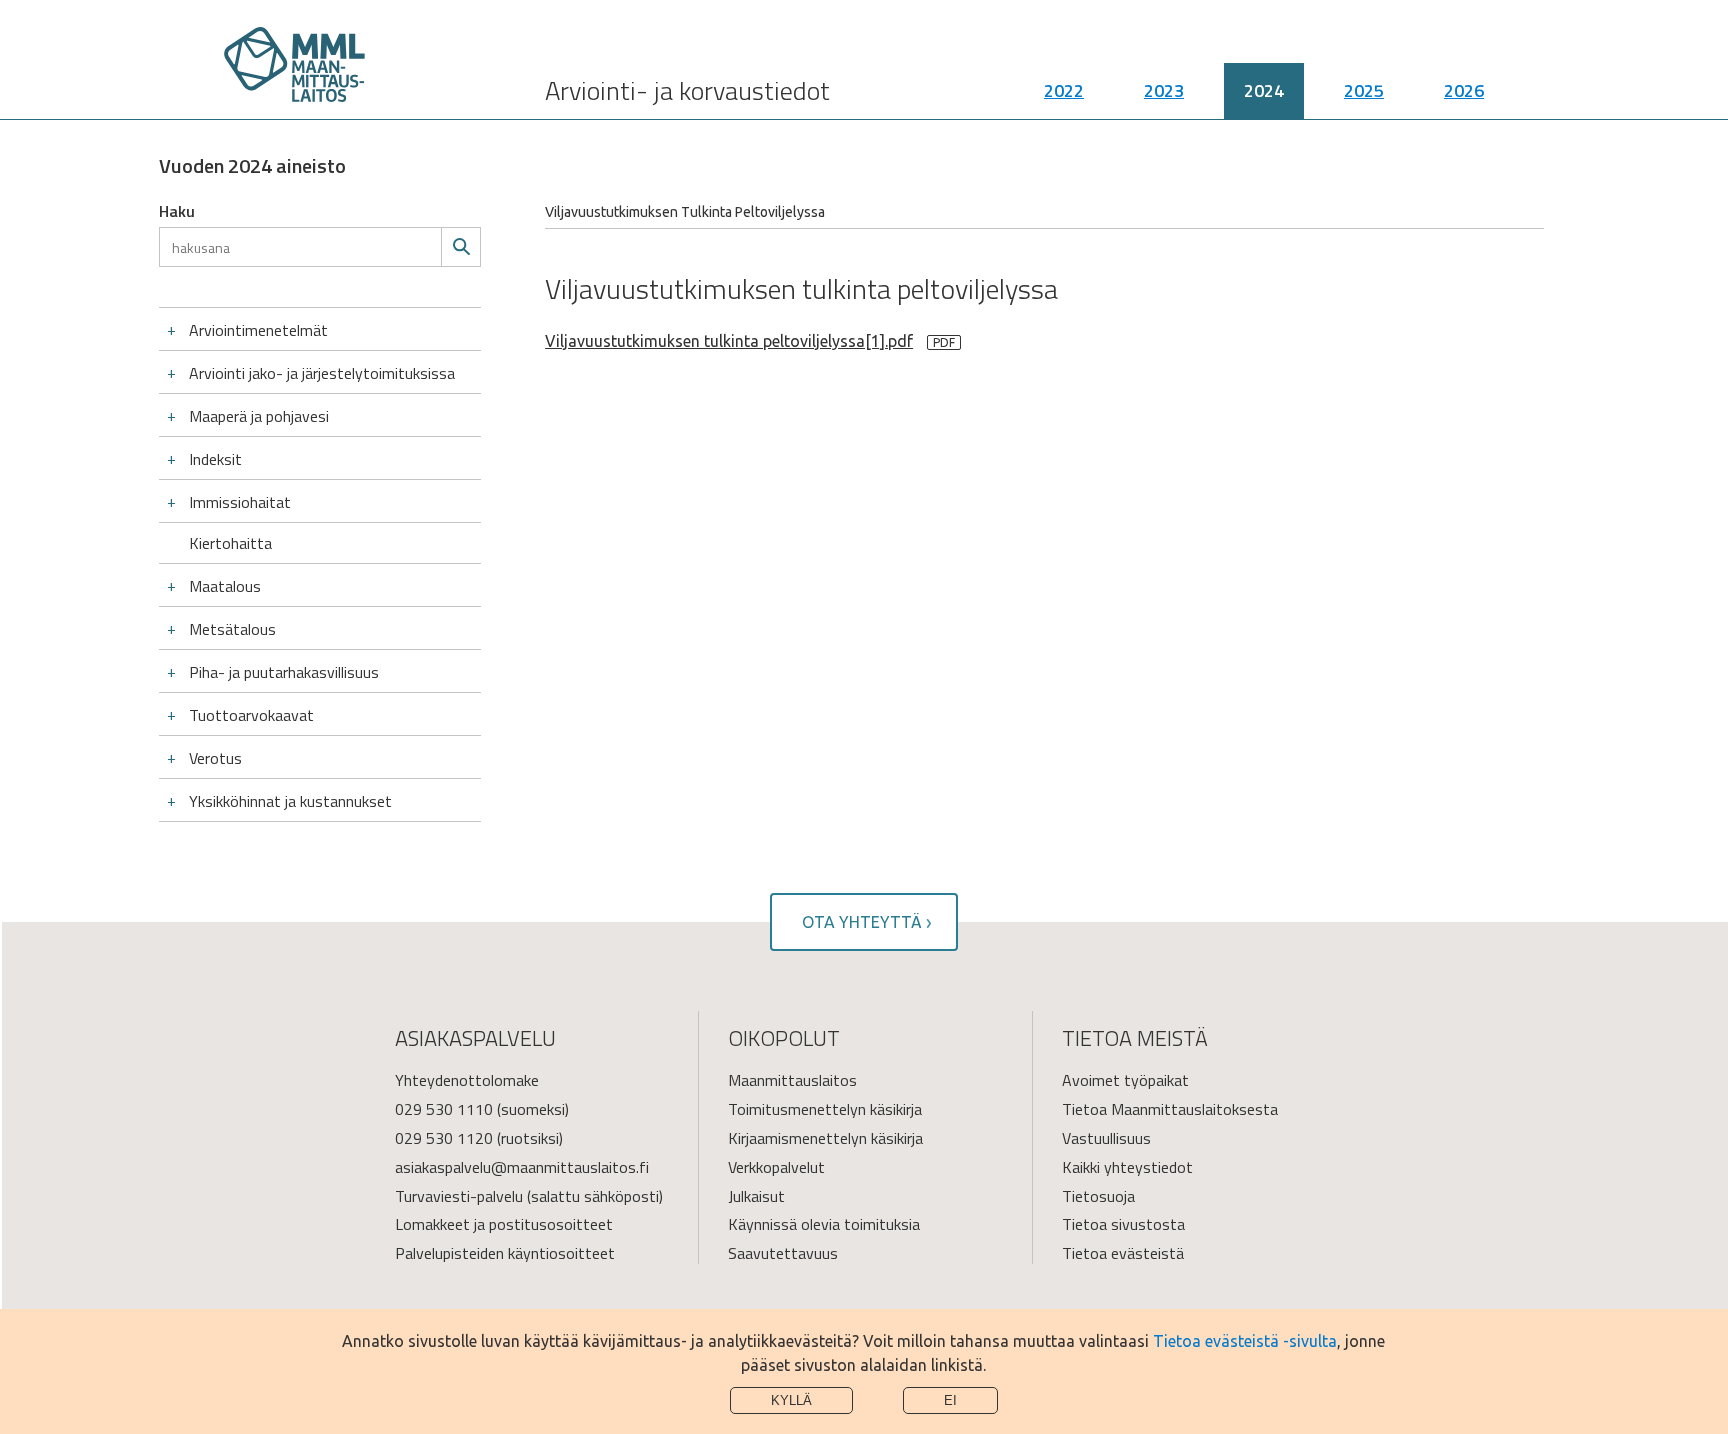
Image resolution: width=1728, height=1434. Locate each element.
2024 (1264, 90)
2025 (1364, 90)
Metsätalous (232, 629)
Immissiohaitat (240, 502)
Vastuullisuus (1106, 1138)
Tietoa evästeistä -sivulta (1245, 1341)
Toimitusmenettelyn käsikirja (825, 1109)
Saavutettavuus (783, 1253)
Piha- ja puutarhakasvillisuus (284, 672)
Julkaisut (756, 1196)
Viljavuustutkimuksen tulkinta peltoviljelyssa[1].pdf (729, 341)
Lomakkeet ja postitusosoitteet (504, 1224)
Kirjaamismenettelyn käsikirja (825, 1138)
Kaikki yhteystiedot (1127, 1167)
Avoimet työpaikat (1125, 1080)
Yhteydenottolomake (467, 1080)
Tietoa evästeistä (1123, 1253)
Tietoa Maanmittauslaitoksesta (1170, 1109)
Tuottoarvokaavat (251, 715)
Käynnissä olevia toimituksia (824, 1224)
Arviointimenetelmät (258, 330)
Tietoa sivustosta (1123, 1224)
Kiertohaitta (230, 543)
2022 (1064, 90)
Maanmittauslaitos (792, 1080)
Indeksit (215, 459)
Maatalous (225, 586)
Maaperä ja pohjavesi (259, 416)
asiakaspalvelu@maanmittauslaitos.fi (522, 1167)
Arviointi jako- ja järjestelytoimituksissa (322, 373)
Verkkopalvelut (776, 1167)
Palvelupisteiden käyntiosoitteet (505, 1253)
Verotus (215, 758)
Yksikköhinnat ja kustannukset (290, 801)
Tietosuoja (1098, 1196)
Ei (950, 1400)
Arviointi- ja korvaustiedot (687, 90)
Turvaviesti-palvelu (459, 1196)
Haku (177, 211)
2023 (1164, 90)
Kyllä (791, 1400)
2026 (1464, 90)
